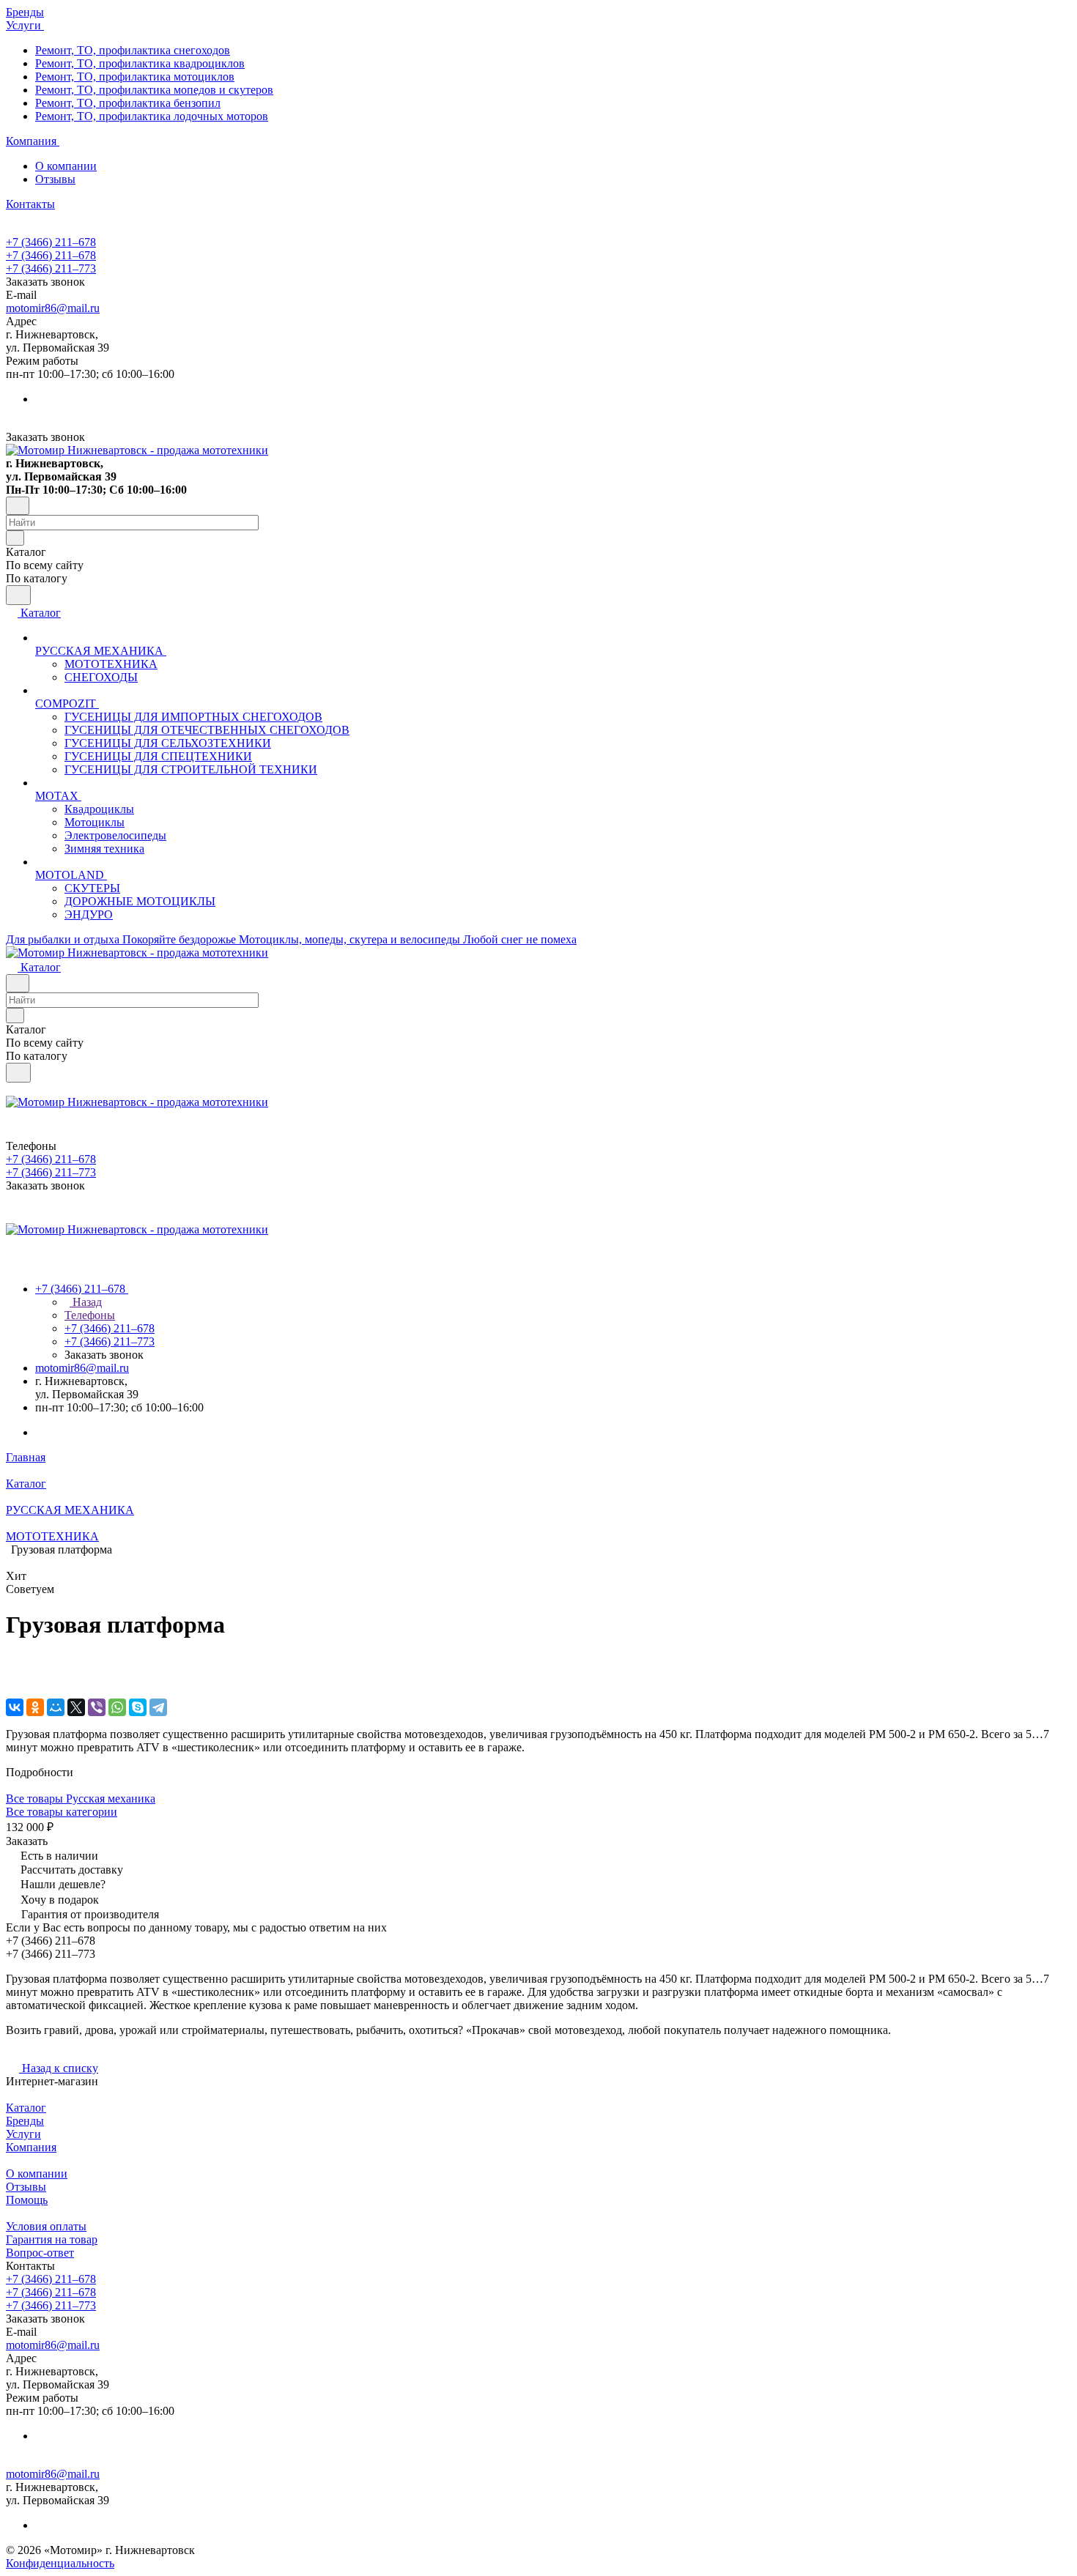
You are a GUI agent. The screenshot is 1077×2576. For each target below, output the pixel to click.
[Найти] (18, 595)
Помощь (27, 2200)
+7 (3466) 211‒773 (51, 268)
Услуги (23, 2134)
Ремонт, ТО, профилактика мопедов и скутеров (154, 90)
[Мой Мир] (56, 1707)
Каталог (26, 2108)
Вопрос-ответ (40, 2253)
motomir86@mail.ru (53, 308)
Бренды (25, 2121)
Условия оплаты (46, 2226)
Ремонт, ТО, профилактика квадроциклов (140, 63)
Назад (86, 1302)
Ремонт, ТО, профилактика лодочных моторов (152, 116)
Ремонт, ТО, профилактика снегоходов (133, 50)
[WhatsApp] (117, 1707)
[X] (76, 1707)
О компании (66, 166)
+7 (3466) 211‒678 (51, 242)
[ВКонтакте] (15, 1707)
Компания (31, 2147)
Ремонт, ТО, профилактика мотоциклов (135, 77)
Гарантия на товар (52, 2239)
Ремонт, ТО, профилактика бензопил (128, 103)
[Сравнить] (13, 1677)
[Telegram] (158, 1707)
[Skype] (138, 1707)
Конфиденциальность (60, 2563)
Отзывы (55, 179)
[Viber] (97, 1707)
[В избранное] (12, 1662)
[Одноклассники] (35, 1707)
